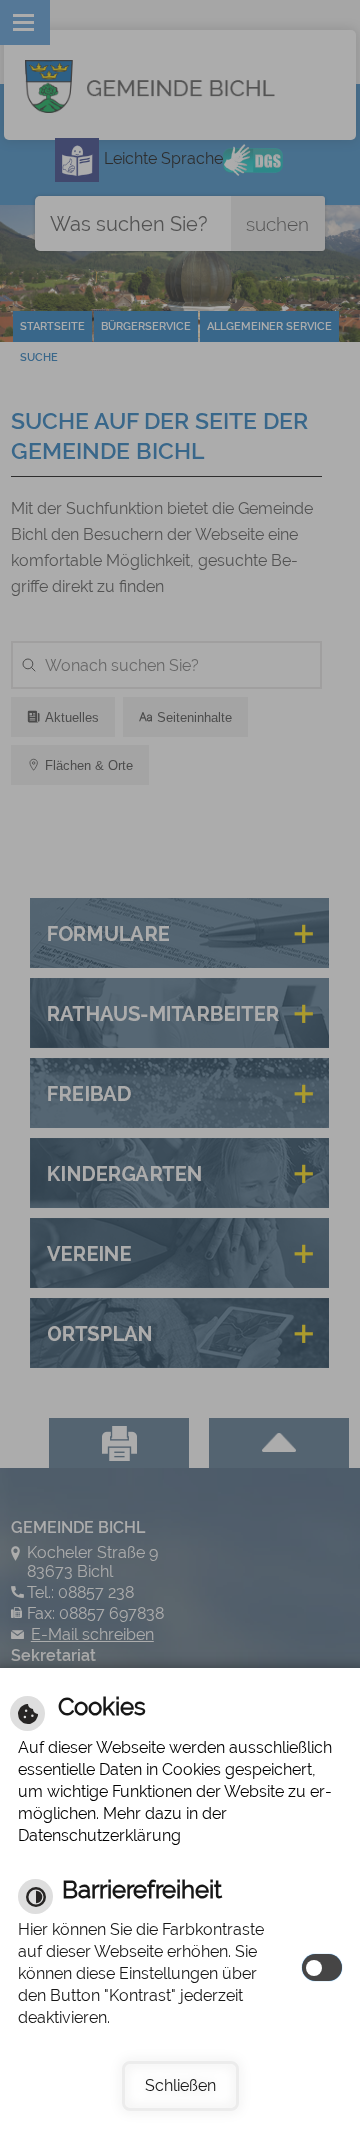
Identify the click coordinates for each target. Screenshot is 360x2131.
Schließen (180, 2085)
